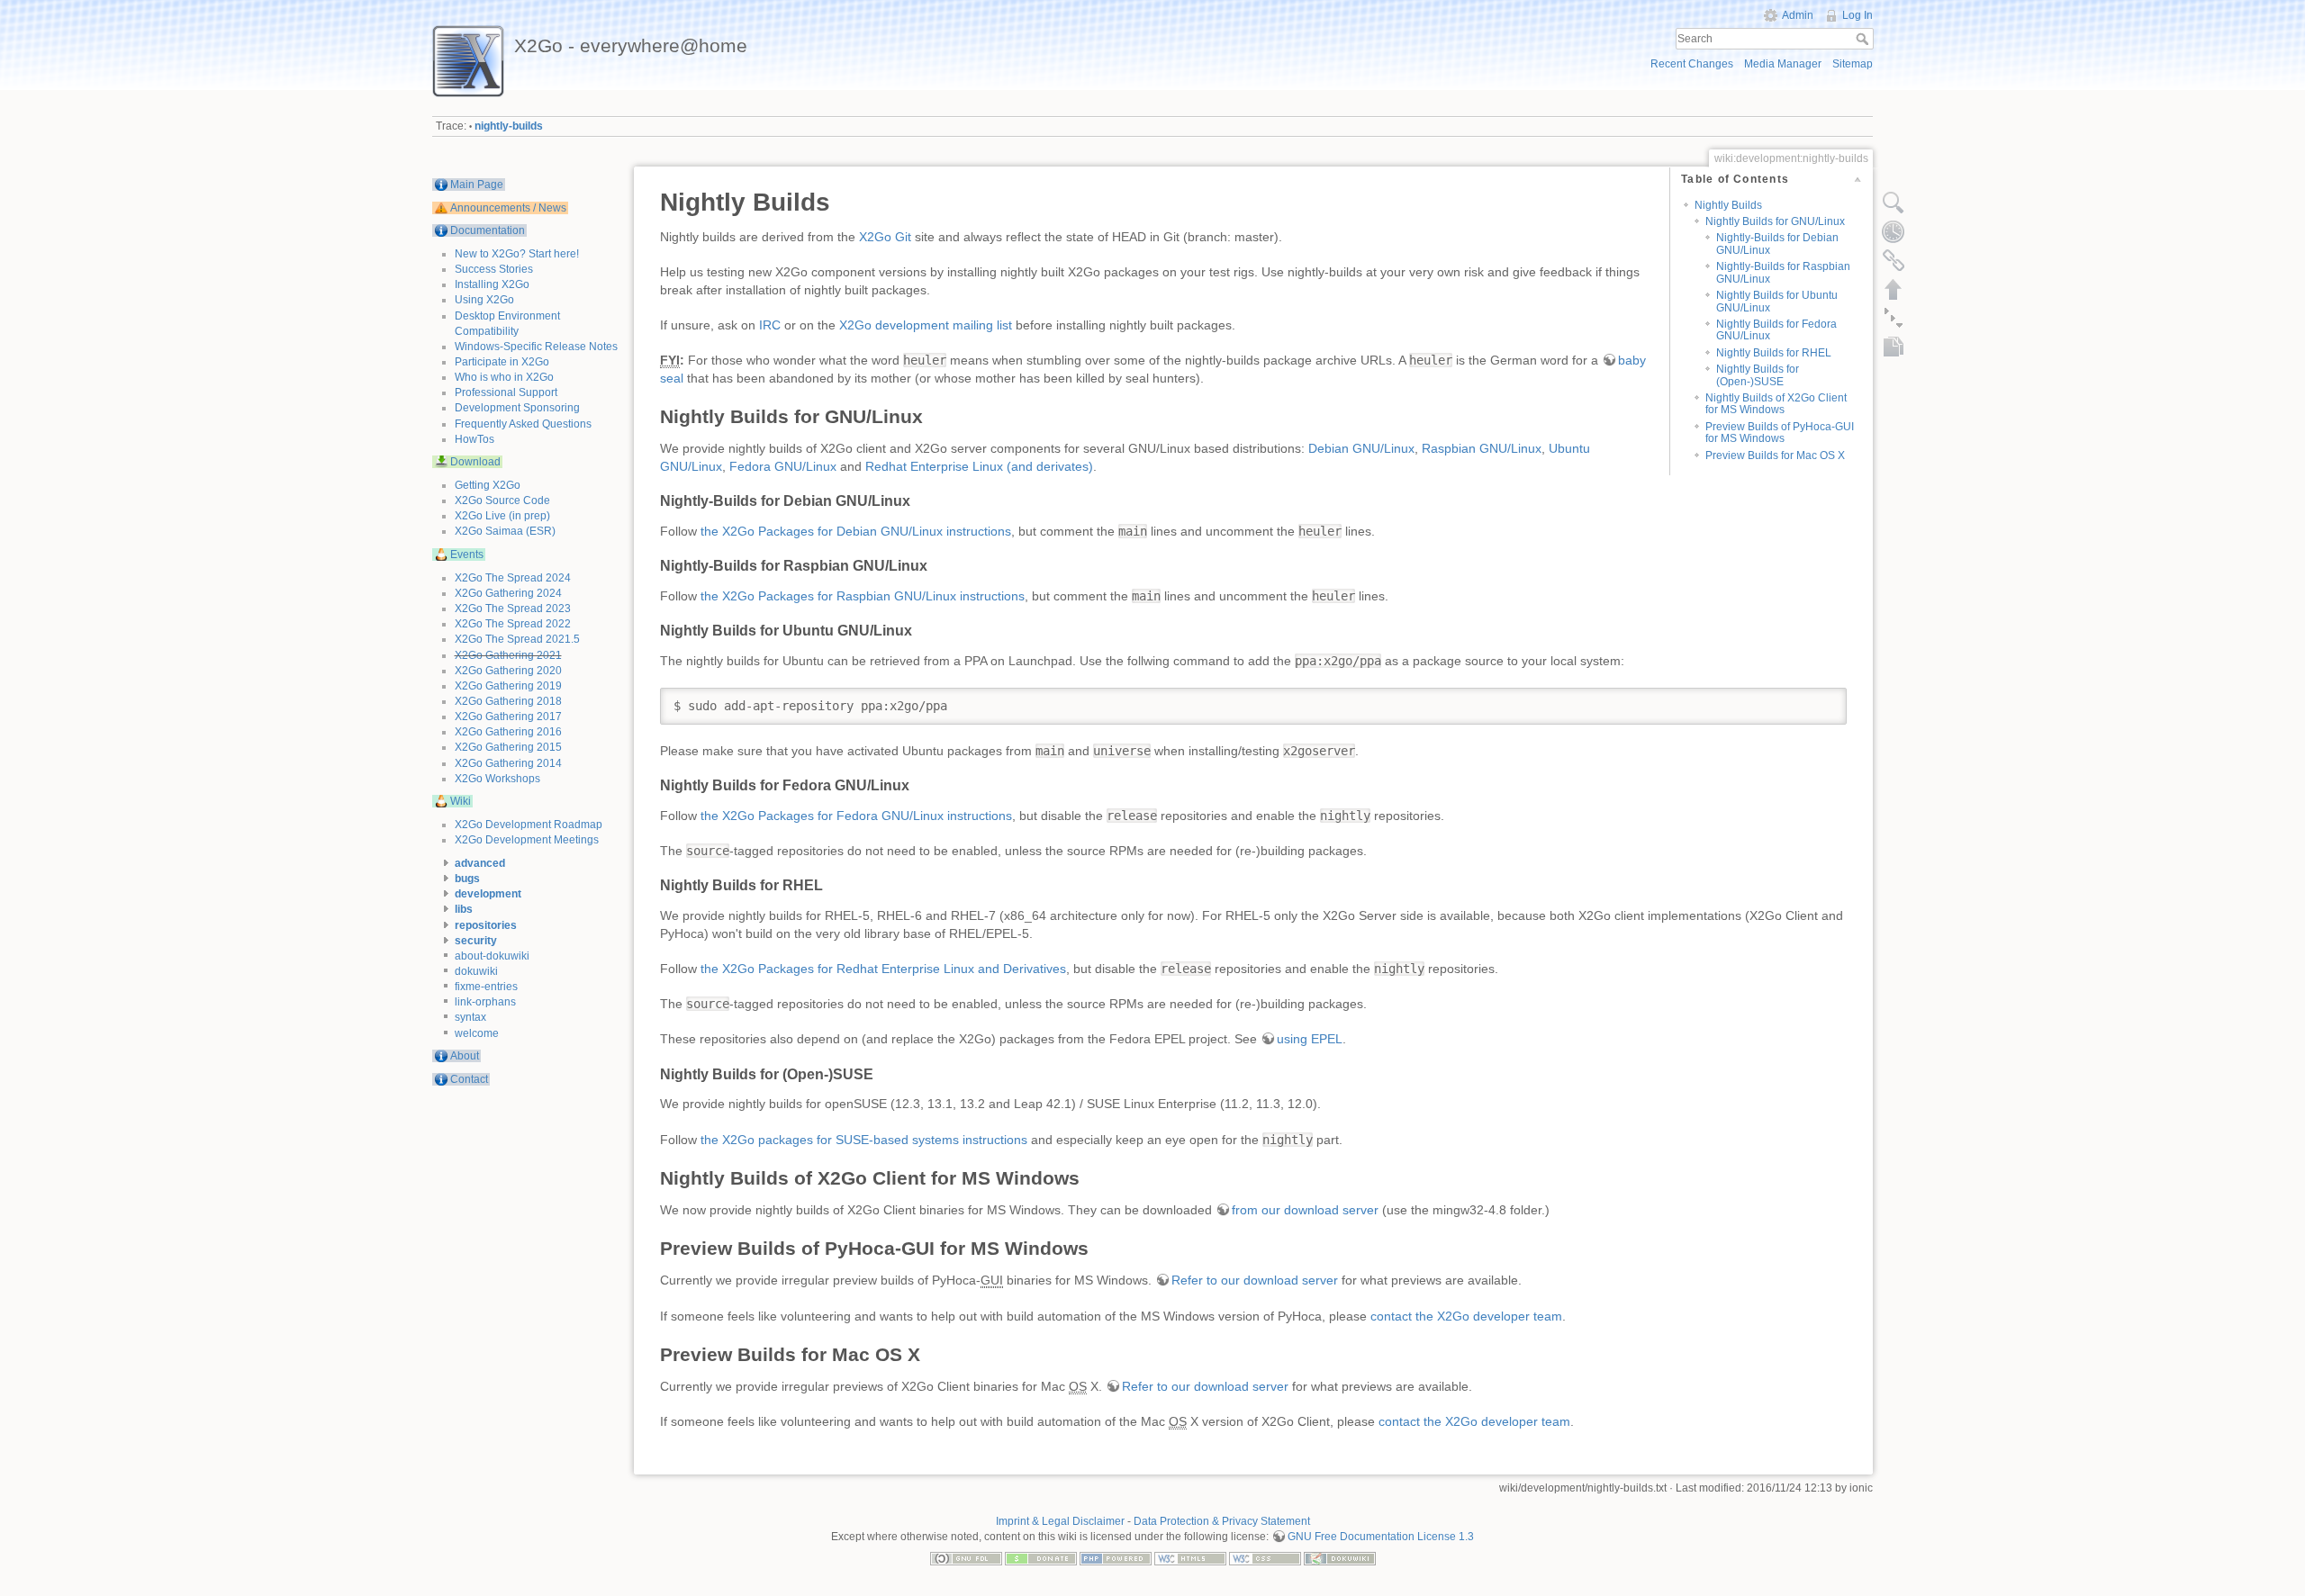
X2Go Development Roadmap (529, 825)
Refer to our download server (1255, 1280)
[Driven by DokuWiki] (1340, 1557)
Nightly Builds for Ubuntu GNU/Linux (1777, 301)
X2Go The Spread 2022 (513, 624)
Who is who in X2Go (504, 377)
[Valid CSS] (1265, 1557)
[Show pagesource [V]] (1894, 203)
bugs (467, 879)
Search (1864, 39)
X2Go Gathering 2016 (508, 732)
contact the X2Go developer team (1466, 1316)
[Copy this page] (1894, 347)
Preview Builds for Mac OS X (1775, 455)
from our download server (1305, 1210)
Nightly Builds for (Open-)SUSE (1758, 375)
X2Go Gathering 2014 (508, 763)
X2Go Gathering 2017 (508, 717)
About (465, 1056)
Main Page (477, 185)
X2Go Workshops (497, 779)
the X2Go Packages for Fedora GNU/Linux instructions (856, 816)
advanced (480, 863)
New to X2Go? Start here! (517, 254)
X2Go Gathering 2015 (508, 747)
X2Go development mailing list (926, 325)
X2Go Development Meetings (527, 840)
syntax (470, 1017)
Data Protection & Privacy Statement (1222, 1521)
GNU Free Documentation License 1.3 (1381, 1537)
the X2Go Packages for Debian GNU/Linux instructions (856, 531)
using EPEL (1310, 1039)
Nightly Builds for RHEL (1774, 353)
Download (475, 462)
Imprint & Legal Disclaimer (1060, 1521)
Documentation (488, 230)
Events (467, 555)
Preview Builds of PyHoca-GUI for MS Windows (1780, 433)
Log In (1858, 15)
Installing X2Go (492, 284)
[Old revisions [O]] (1894, 231)
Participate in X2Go (502, 362)
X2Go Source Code (502, 500)
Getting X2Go (488, 485)
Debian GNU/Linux (1361, 448)
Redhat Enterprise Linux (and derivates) (979, 466)
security (476, 941)
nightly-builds (509, 126)
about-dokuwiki (492, 956)
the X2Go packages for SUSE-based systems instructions (864, 1140)
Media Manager (1783, 64)
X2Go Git (885, 237)
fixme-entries (486, 987)
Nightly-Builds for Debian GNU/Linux (1777, 243)
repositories (486, 925)
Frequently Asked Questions (523, 424)
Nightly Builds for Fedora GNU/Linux (1776, 330)
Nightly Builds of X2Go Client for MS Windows (1776, 404)
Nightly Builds (1728, 205)
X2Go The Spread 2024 (513, 578)
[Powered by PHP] (1116, 1557)
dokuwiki (476, 971)
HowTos (475, 439)
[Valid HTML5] (1190, 1557)
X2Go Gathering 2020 (508, 671)
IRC (770, 325)
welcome (477, 1033)
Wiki (461, 801)
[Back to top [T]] (1894, 289)
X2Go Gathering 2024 (508, 593)
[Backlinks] (1894, 260)
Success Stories (494, 269)
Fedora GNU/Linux (783, 466)
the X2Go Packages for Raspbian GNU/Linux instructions (863, 596)
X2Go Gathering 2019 (508, 686)
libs (464, 909)
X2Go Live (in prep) (502, 516)
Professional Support (506, 392)
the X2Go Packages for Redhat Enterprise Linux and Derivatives (883, 969)
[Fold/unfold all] (1894, 318)
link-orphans (485, 1002)
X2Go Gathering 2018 (508, 701)
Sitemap (1853, 64)
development (488, 894)
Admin (1798, 15)
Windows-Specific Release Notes (536, 347)
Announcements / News (508, 208)
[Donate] (1041, 1557)
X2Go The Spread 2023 (513, 609)
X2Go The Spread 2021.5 (517, 639)
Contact (469, 1079)
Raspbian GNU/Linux (1482, 448)
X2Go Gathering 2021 (508, 655)
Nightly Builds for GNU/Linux (1775, 221)
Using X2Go (484, 300)
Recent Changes (1692, 64)
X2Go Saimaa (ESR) (505, 531)
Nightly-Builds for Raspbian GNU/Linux (1783, 272)
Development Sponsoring (517, 408)
